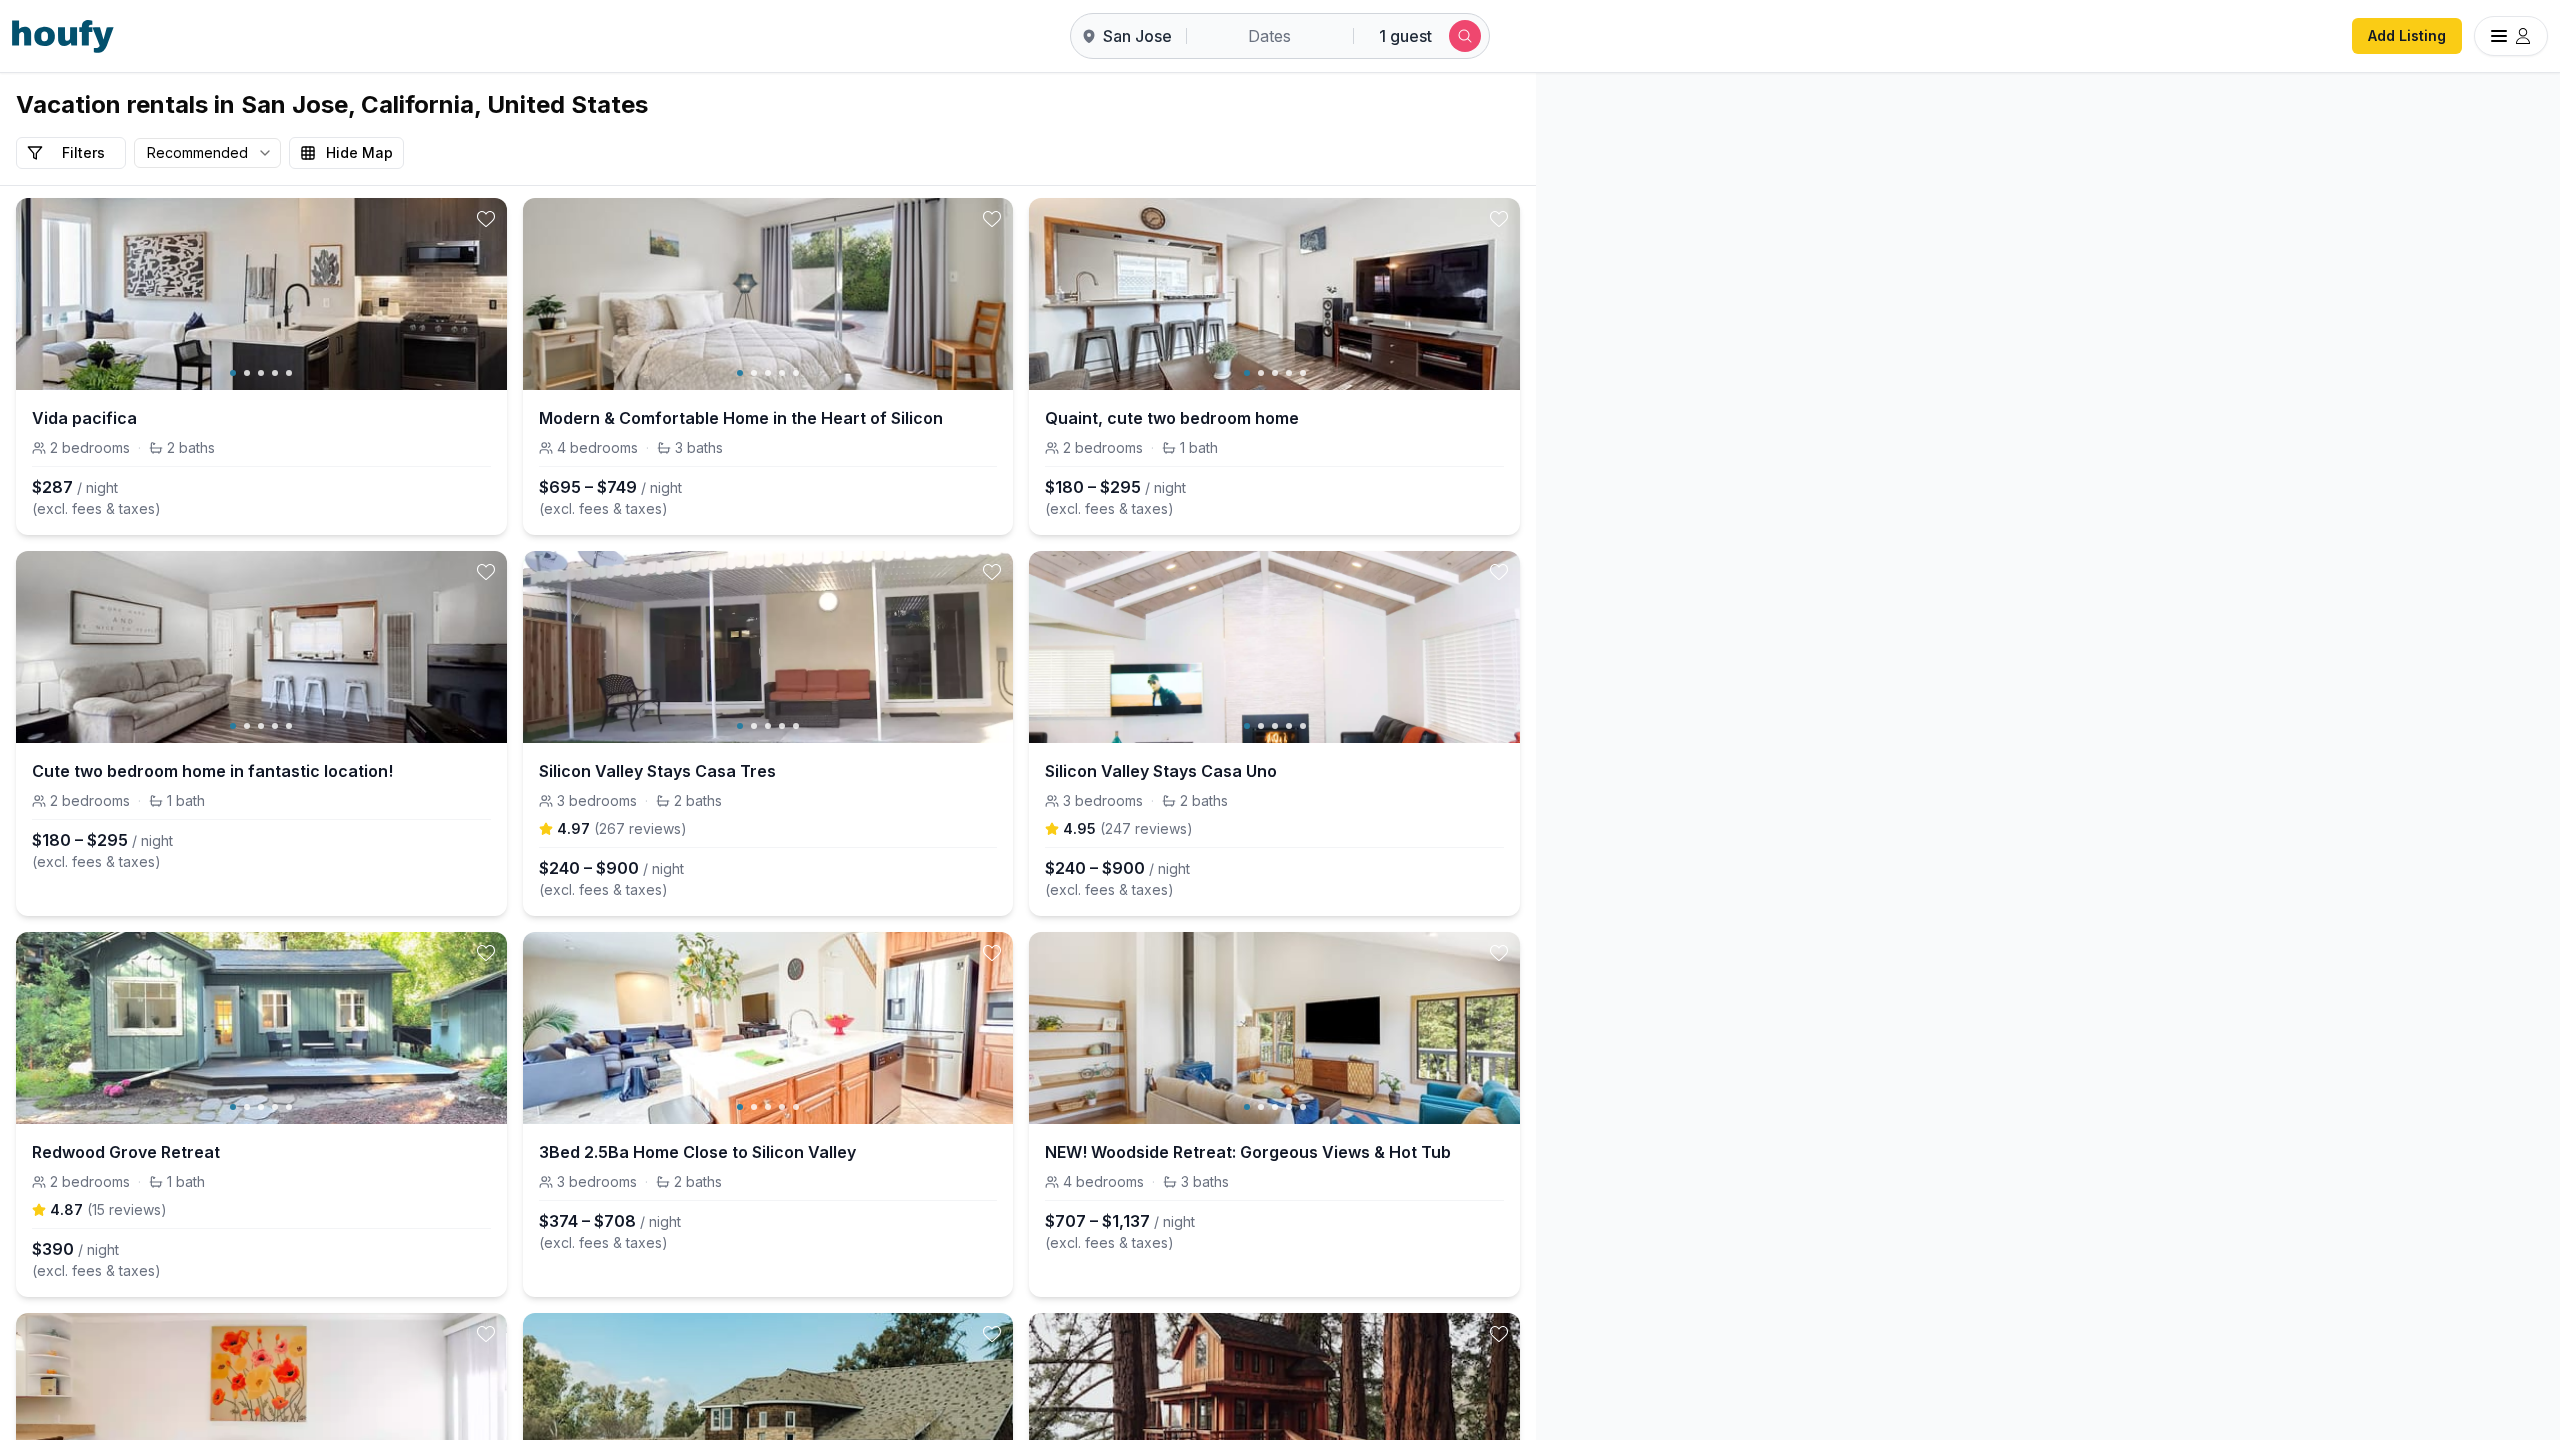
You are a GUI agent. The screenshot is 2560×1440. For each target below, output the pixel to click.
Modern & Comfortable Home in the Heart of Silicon (741, 418)
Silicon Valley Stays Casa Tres (657, 771)
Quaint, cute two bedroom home (1172, 418)
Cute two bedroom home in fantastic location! (212, 771)
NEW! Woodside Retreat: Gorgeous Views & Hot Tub (1248, 1152)
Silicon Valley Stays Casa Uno (1161, 771)
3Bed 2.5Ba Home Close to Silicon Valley (697, 1152)
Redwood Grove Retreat (126, 1152)
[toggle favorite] (486, 219)
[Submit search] (1465, 36)
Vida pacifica (84, 418)
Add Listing (2407, 35)
